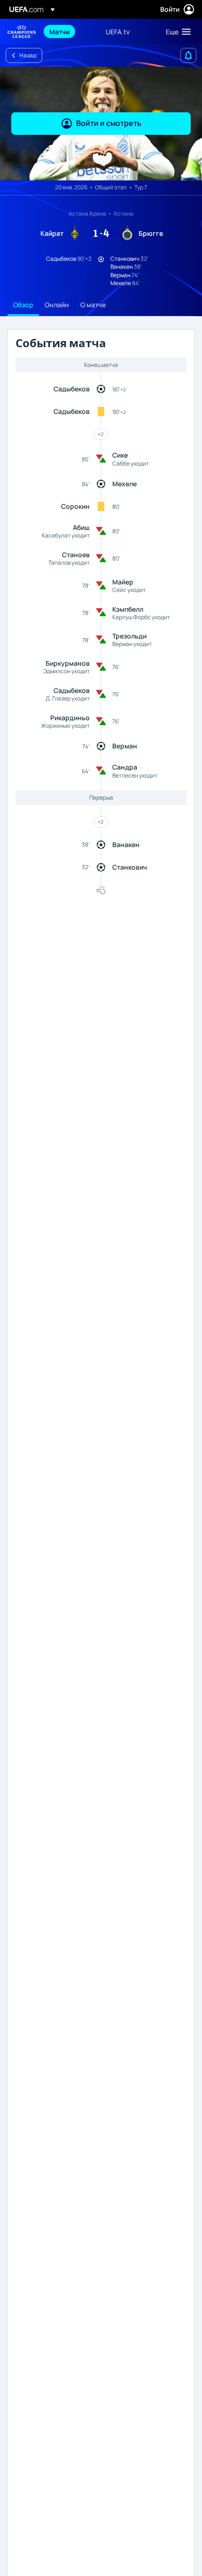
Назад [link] (28, 55)
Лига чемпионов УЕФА (22, 32)
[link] (59, 31)
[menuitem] (70, 31)
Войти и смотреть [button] (109, 123)
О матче (93, 305)
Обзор (23, 305)
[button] (176, 31)
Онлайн (57, 305)
